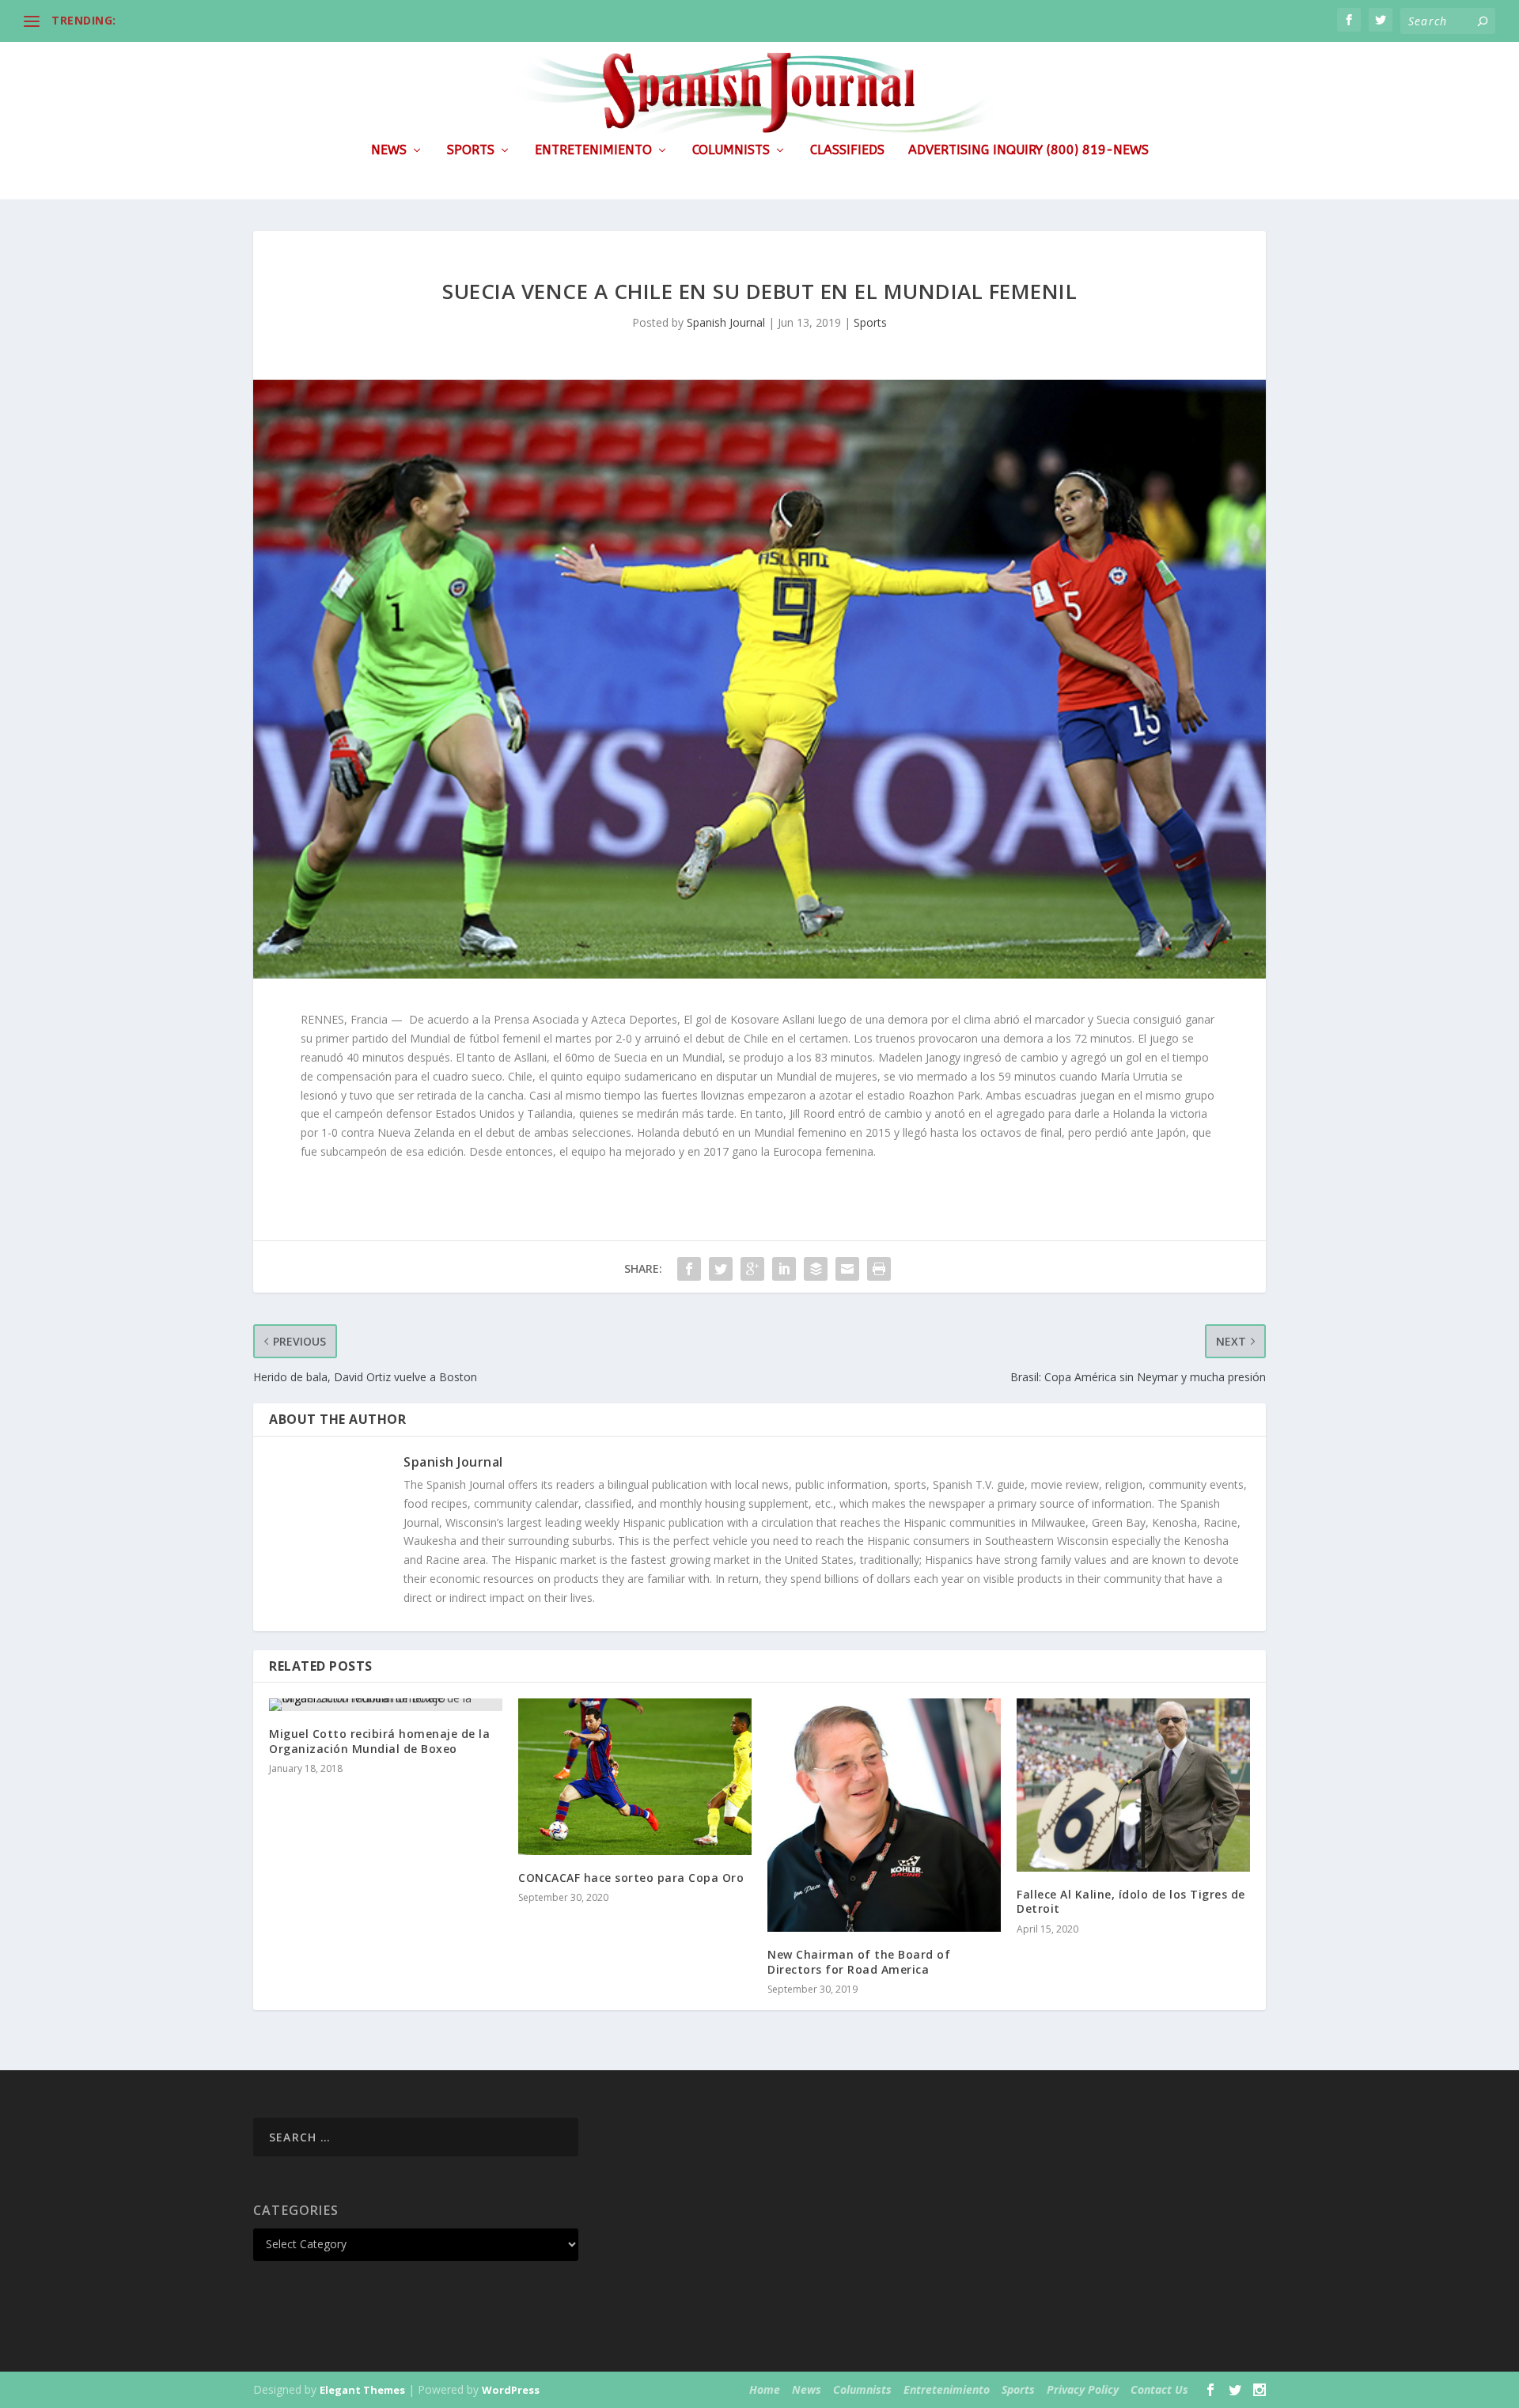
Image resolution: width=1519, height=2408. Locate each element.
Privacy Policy (1083, 2389)
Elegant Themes (362, 2390)
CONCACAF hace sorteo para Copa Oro (631, 1878)
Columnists (731, 151)
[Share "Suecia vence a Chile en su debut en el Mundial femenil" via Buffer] (816, 1269)
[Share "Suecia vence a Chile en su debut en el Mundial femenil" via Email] (847, 1269)
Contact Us (1159, 2389)
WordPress (511, 2390)
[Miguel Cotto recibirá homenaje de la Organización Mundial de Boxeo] (386, 1705)
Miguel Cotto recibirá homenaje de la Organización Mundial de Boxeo (379, 1741)
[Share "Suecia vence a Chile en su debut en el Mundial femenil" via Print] (879, 1269)
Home (765, 2389)
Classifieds (847, 151)
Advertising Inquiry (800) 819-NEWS (1028, 151)
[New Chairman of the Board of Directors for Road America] (884, 1815)
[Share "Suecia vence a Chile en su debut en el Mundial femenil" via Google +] (752, 1269)
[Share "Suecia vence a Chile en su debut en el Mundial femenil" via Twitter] (721, 1269)
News (389, 151)
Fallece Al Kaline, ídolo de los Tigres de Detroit (1131, 1901)
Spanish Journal (726, 322)
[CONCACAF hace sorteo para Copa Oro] (635, 1776)
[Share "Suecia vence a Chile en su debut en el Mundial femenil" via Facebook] (689, 1269)
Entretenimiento (593, 151)
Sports (471, 151)
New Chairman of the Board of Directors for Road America (859, 1961)
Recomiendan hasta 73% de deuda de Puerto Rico (262, 20)
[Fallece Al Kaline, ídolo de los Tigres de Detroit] (1133, 1785)
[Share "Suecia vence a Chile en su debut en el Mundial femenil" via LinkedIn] (784, 1269)
